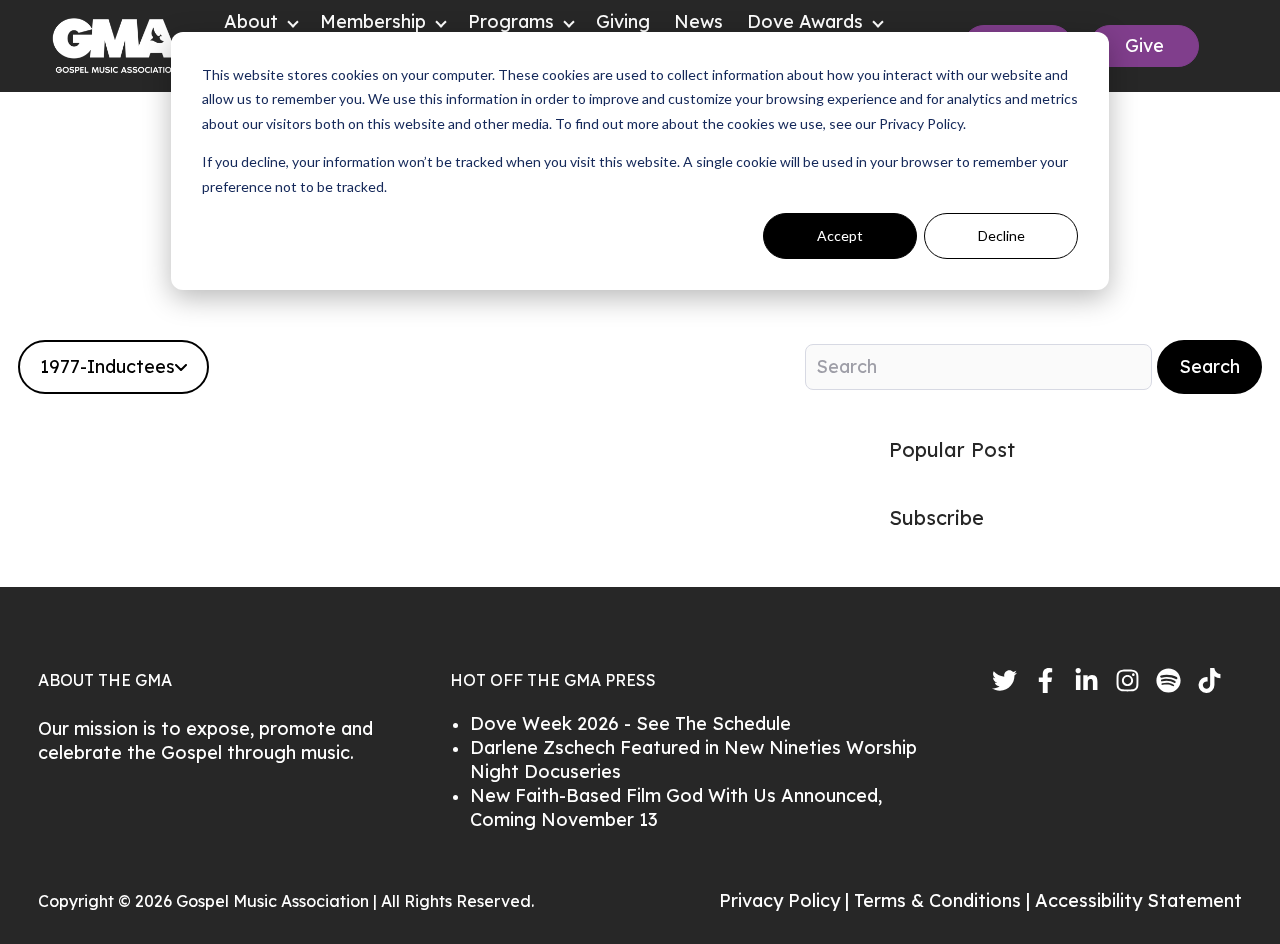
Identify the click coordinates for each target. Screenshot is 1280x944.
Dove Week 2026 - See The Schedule (630, 723)
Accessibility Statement (1138, 900)
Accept (840, 235)
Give (1144, 45)
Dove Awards (805, 21)
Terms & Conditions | (944, 900)
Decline (1001, 235)
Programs (511, 21)
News (698, 21)
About (251, 21)
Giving (623, 21)
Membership (373, 21)
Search (1209, 366)
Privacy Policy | (786, 900)
